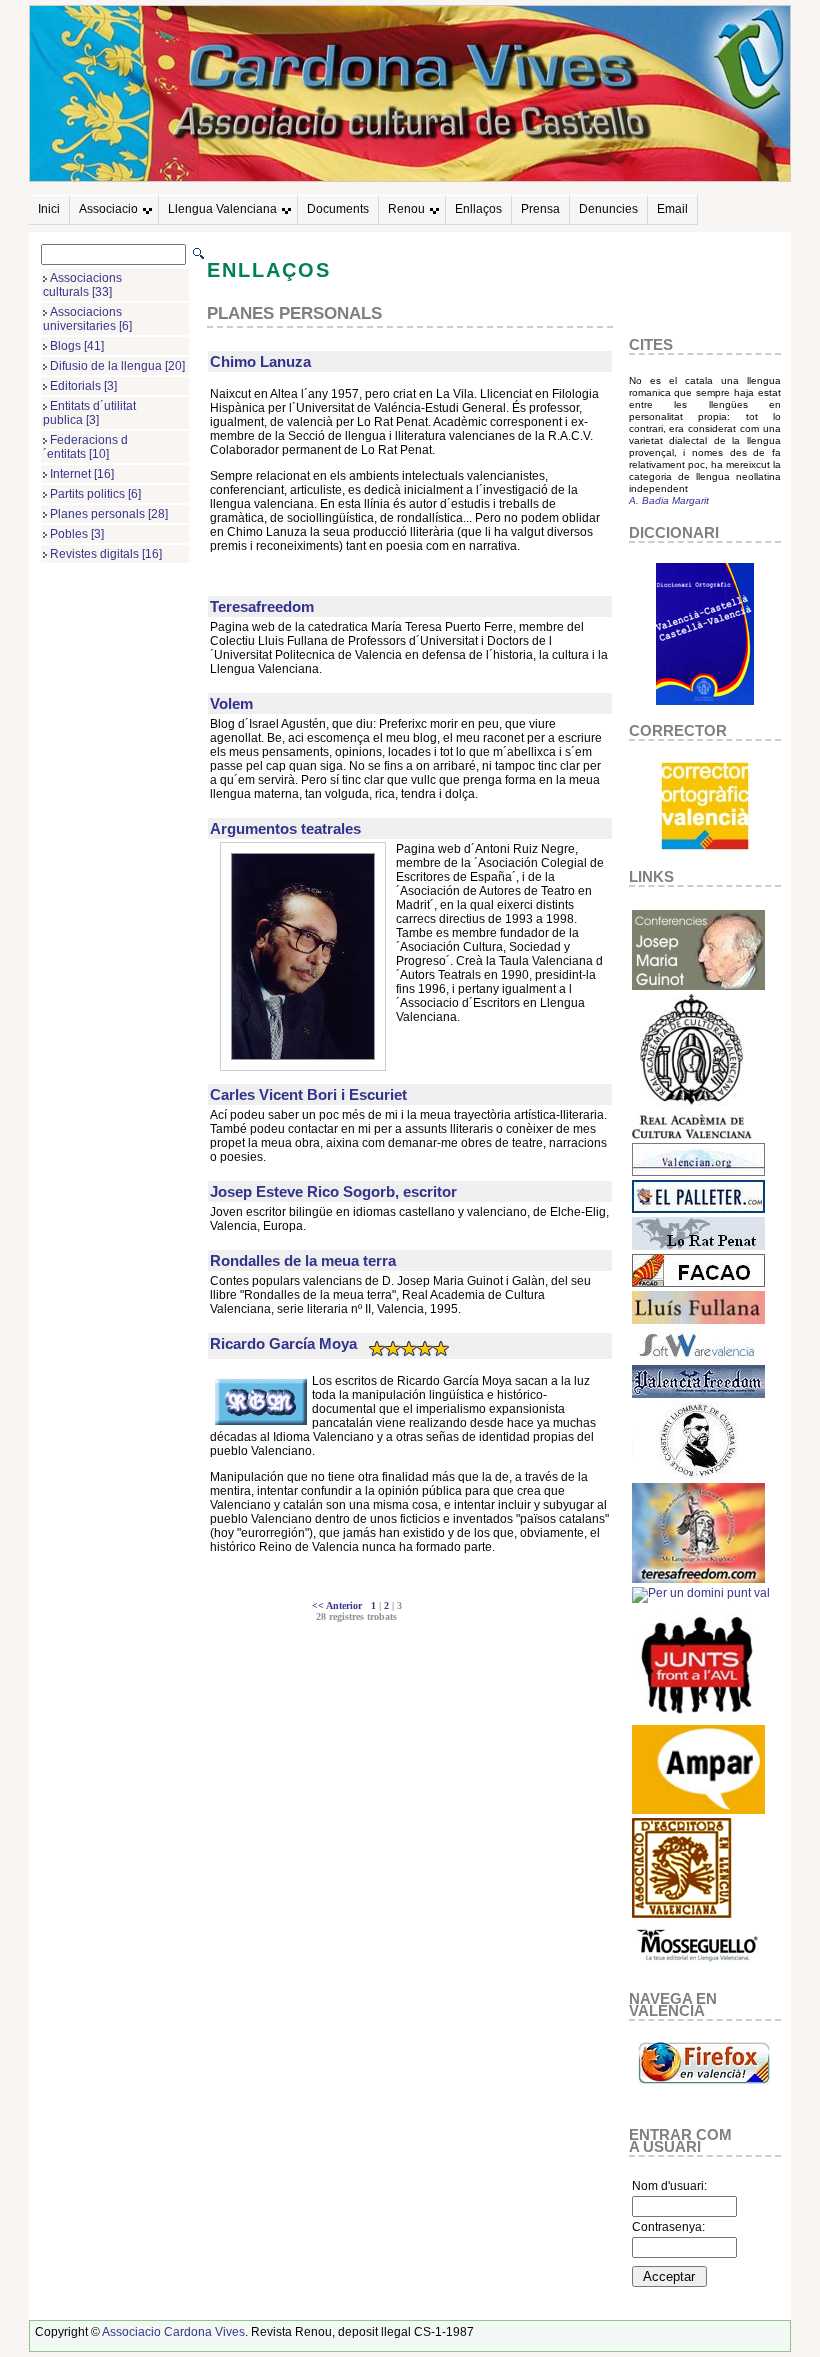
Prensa (540, 209)
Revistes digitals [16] (106, 554)
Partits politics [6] (95, 494)
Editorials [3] (83, 386)
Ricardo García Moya (283, 1343)
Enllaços (478, 209)
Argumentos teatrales (285, 828)
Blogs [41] (77, 346)
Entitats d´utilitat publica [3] (89, 413)
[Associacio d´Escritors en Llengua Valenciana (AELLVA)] (682, 1915)
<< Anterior (340, 1605)
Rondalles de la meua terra (303, 1260)
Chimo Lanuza (260, 361)
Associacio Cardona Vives (173, 2332)
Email (672, 209)
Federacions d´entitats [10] (85, 447)
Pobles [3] (77, 534)
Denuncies (608, 209)
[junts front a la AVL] (698, 1717)
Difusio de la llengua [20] (117, 366)
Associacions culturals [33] (82, 285)
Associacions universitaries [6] (87, 319)
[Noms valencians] (698, 1810)
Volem (231, 703)
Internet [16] (82, 474)
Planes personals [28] (109, 514)
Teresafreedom (262, 606)
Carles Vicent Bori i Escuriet (308, 1094)
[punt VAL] (701, 1593)
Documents (338, 209)
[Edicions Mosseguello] (698, 1967)
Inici (49, 209)
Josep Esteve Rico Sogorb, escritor (333, 1191)
